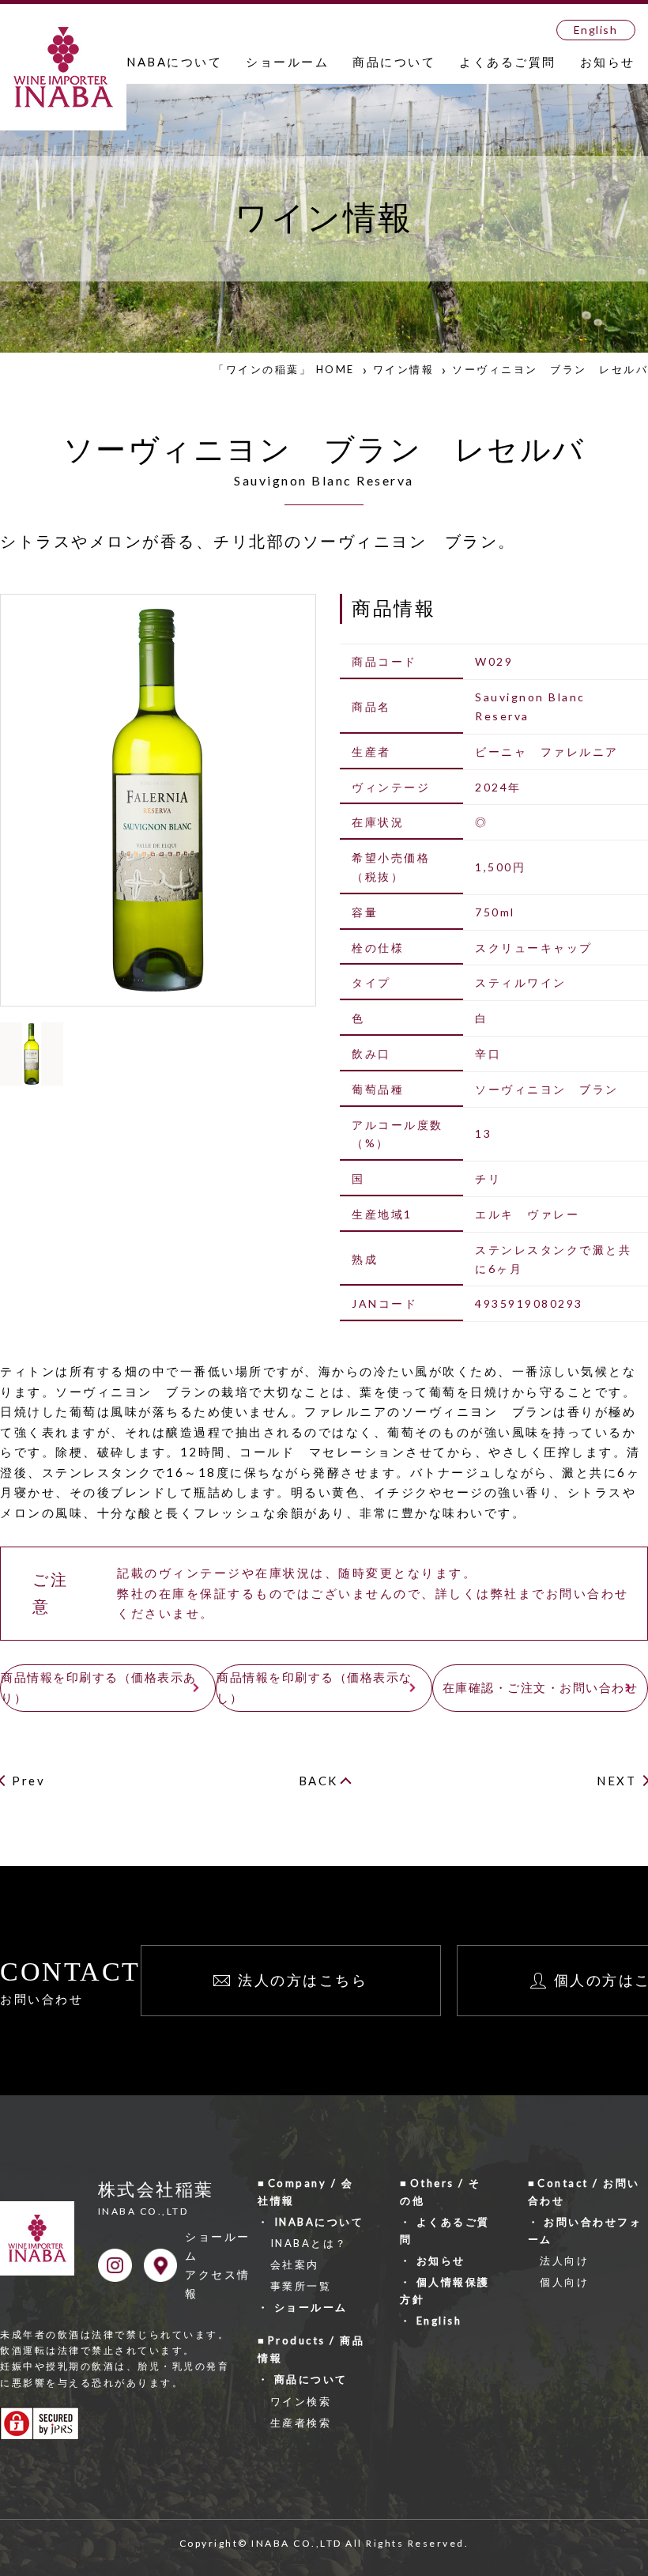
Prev (28, 1781)
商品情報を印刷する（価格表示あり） (99, 1687)
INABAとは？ (309, 2243)
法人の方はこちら (303, 1980)
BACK (318, 1781)
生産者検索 (301, 2423)
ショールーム (287, 62)
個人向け (564, 2282)
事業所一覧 (301, 2286)
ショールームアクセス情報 (218, 2264)
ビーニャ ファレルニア (547, 752)
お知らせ (608, 62)
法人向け (564, 2261)
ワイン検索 (301, 2401)
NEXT (616, 1781)
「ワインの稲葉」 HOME (284, 369)
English (596, 30)
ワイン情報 (404, 369)
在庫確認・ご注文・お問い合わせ (541, 1687)
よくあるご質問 (508, 62)
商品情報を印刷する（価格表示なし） (315, 1687)
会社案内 (295, 2264)
